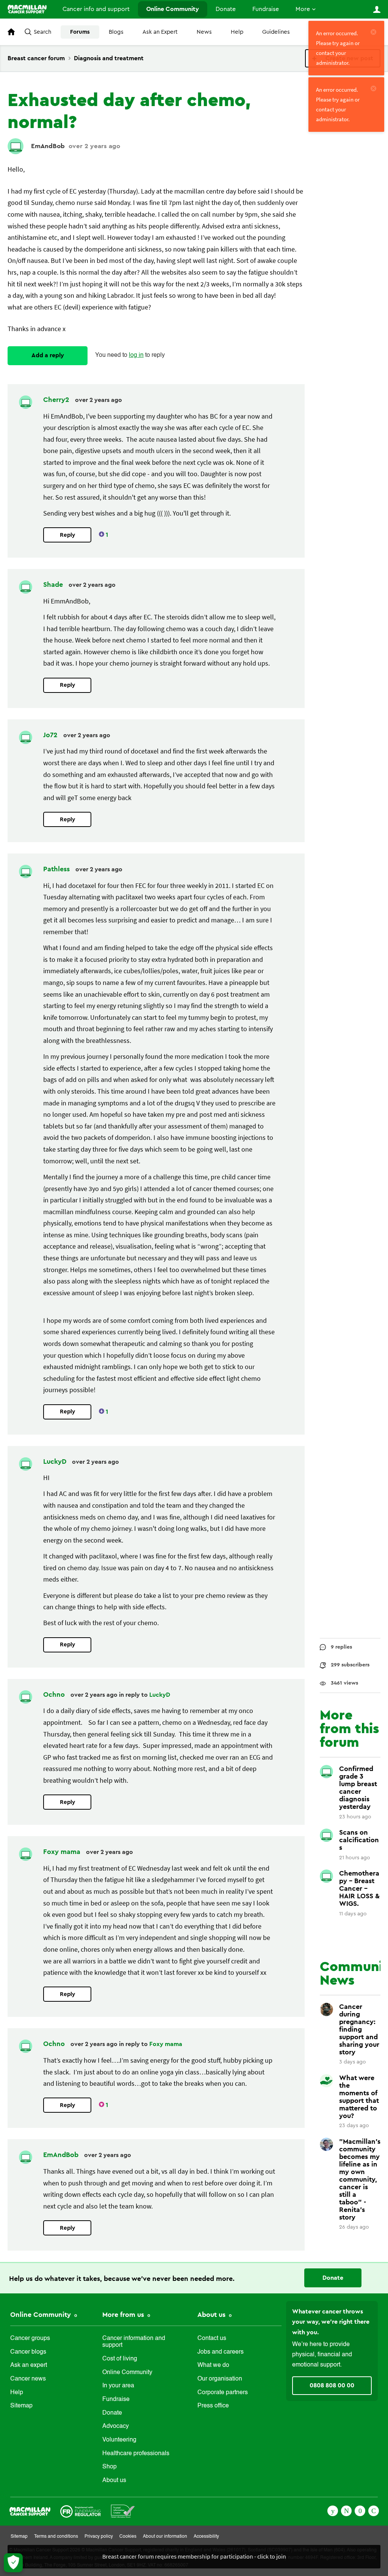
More (303, 9)
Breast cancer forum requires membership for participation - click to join (194, 2556)
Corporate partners (223, 2393)
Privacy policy (99, 2537)
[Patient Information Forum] (123, 2510)
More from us (124, 2315)
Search (42, 32)
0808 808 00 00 (332, 2385)
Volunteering (119, 2440)
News (204, 32)
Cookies (128, 2537)
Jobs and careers (221, 2352)
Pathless (57, 869)
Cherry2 (57, 400)
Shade (54, 585)
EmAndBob (48, 146)
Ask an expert (29, 2365)
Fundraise (266, 9)
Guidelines (276, 32)
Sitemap (21, 2406)
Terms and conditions (56, 2537)
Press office (213, 2406)
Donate (226, 9)
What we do (213, 2365)
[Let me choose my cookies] (13, 2563)
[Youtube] (360, 2510)
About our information (165, 2537)
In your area (118, 2386)
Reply (67, 535)
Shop (110, 2467)
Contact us (212, 2338)
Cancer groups (30, 2338)
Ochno (55, 1694)
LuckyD (56, 1462)
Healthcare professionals (136, 2454)
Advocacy (116, 2426)
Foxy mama (63, 1852)
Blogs (116, 32)
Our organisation (220, 2379)
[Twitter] (346, 2510)
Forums (80, 32)
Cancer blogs (28, 2352)
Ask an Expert (160, 32)
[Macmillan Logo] (30, 2510)
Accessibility (206, 2537)
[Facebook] (333, 2510)
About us (114, 2481)
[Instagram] (374, 2510)
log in (136, 355)
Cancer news (28, 2379)
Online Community (173, 9)
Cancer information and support (134, 2342)
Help (237, 32)
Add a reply (48, 355)
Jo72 (51, 735)
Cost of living (120, 2359)
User (377, 9)
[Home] (27, 9)
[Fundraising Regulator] (81, 2510)
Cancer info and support (96, 9)
